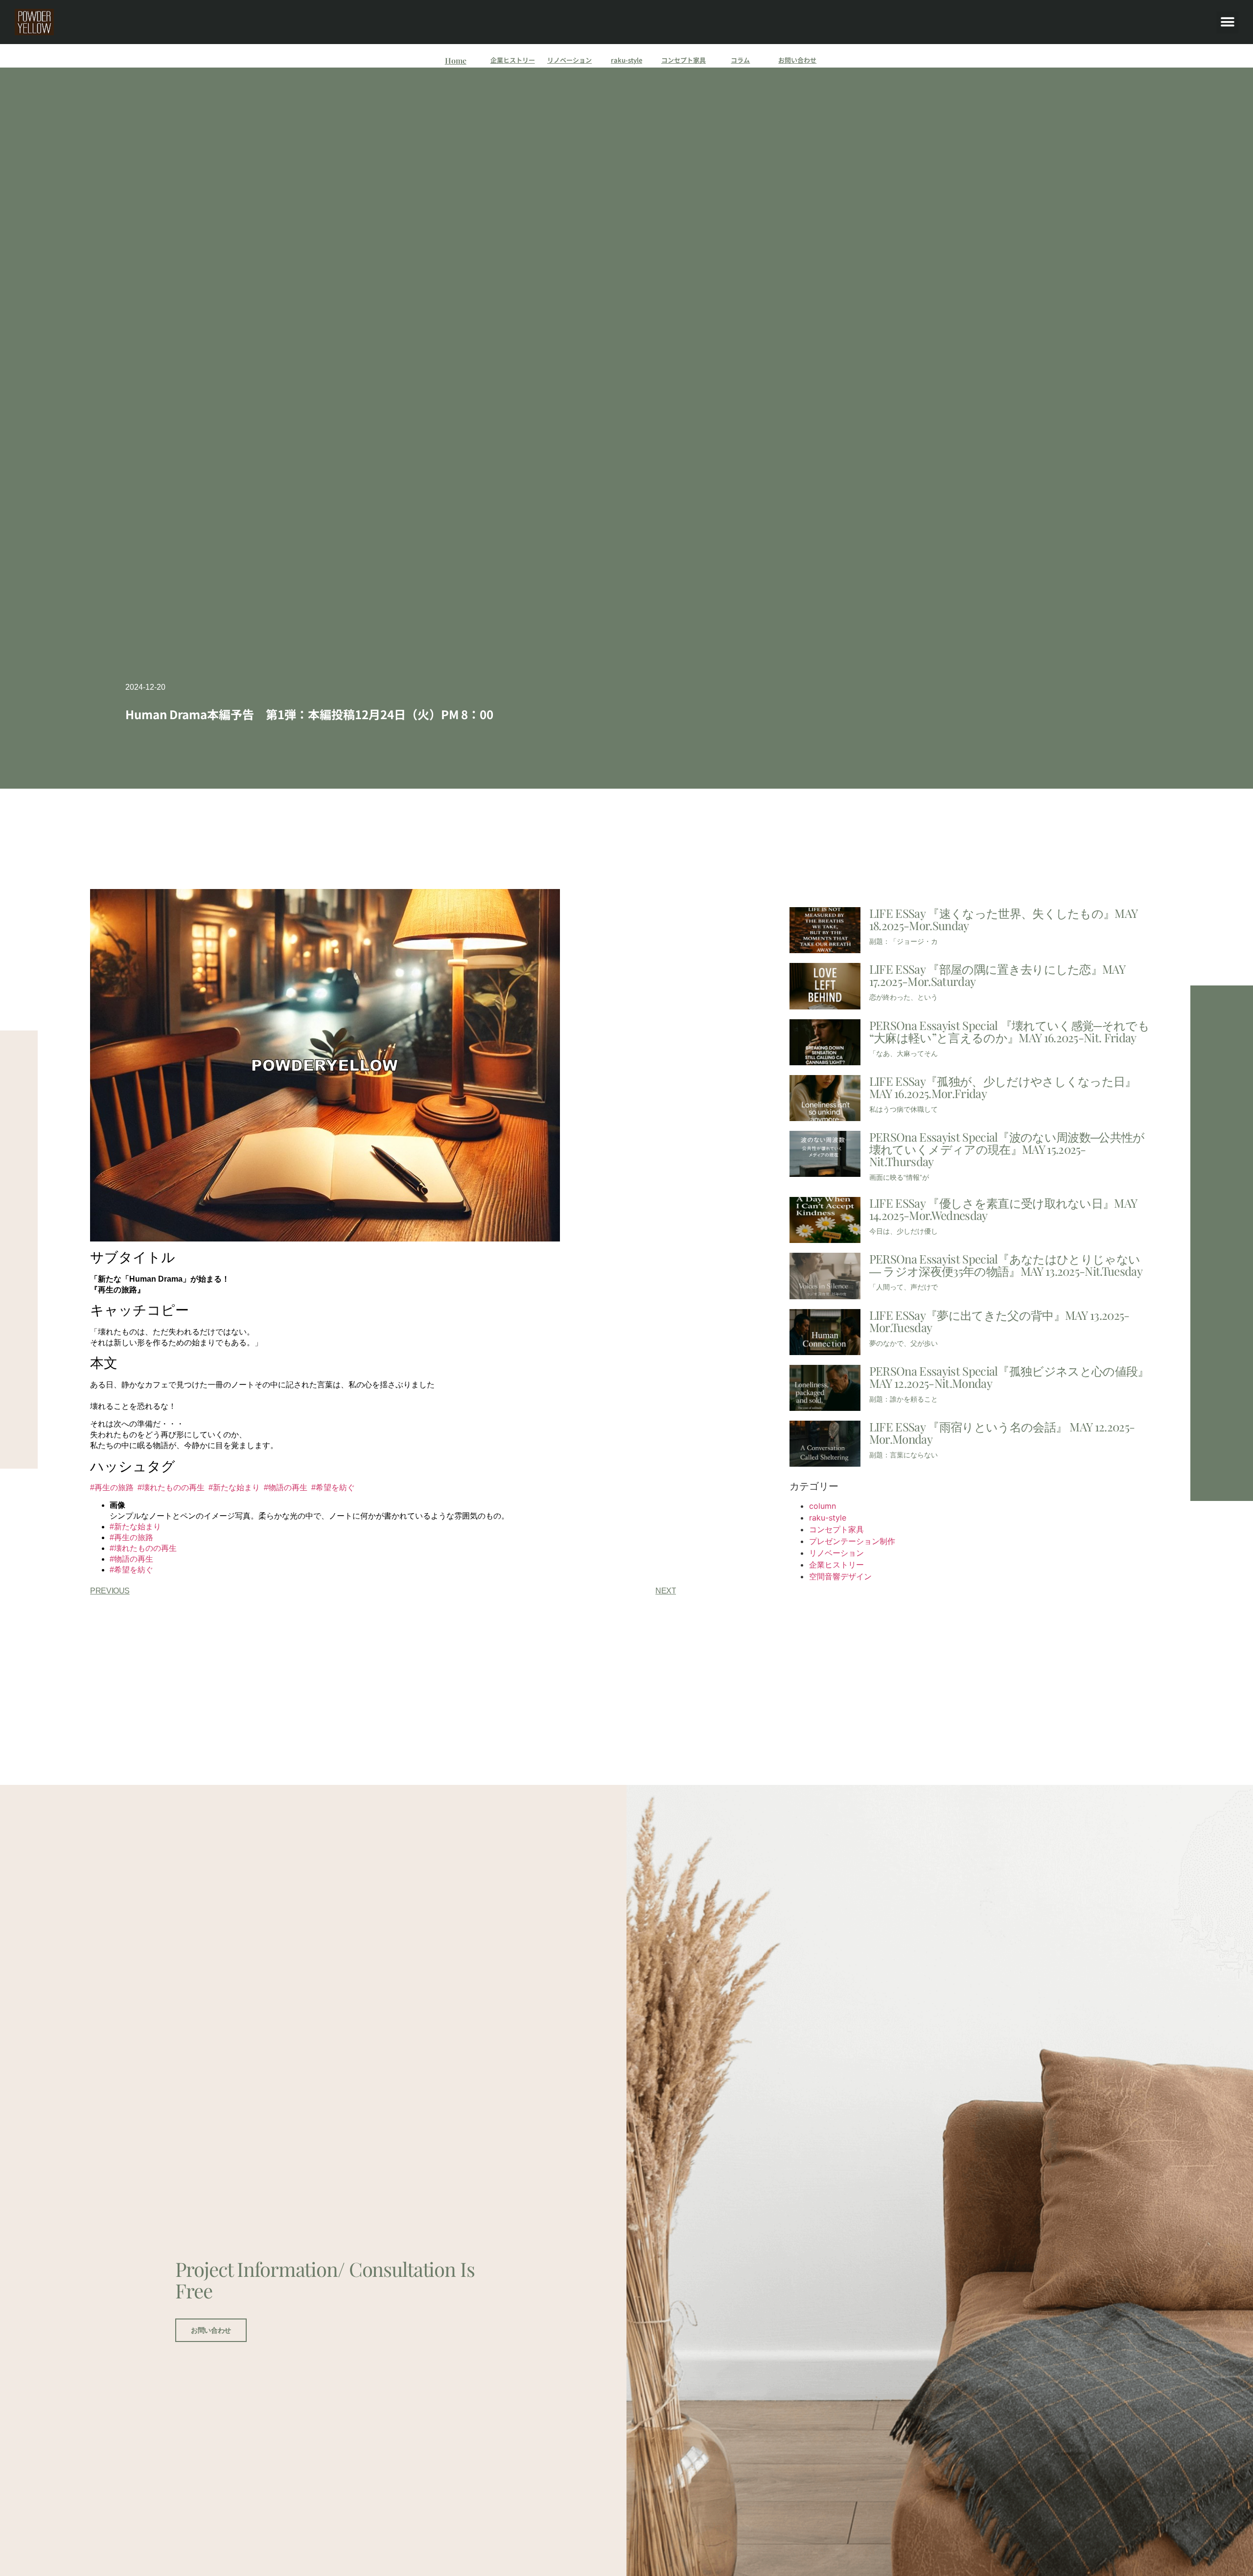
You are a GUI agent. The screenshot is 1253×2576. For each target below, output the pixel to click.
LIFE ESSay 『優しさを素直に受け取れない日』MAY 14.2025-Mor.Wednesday (1003, 1209)
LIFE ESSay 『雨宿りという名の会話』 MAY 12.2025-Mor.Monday (1002, 1433)
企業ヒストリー (513, 60)
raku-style (626, 60)
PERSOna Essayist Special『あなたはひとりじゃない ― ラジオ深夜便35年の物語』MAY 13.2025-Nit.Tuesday (1006, 1265)
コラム (740, 60)
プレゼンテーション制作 (852, 1541)
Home (456, 60)
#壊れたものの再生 (171, 1487)
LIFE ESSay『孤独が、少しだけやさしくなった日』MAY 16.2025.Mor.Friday (1003, 1087)
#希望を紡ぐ (333, 1487)
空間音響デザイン (840, 1576)
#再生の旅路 (112, 1487)
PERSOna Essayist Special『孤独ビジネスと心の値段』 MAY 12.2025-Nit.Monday (1009, 1377)
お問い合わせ (797, 60)
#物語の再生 (286, 1487)
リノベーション (569, 60)
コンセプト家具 (684, 60)
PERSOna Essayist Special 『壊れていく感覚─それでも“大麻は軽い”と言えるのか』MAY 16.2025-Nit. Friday (1009, 1031)
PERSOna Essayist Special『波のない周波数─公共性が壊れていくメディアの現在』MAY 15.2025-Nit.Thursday (1007, 1149)
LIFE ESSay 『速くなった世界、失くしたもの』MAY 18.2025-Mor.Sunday (1003, 919)
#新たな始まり (234, 1487)
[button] (1227, 22)
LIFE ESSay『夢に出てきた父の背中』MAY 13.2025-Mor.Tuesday (999, 1321)
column (823, 1506)
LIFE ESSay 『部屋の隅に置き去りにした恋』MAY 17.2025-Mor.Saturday (997, 975)
